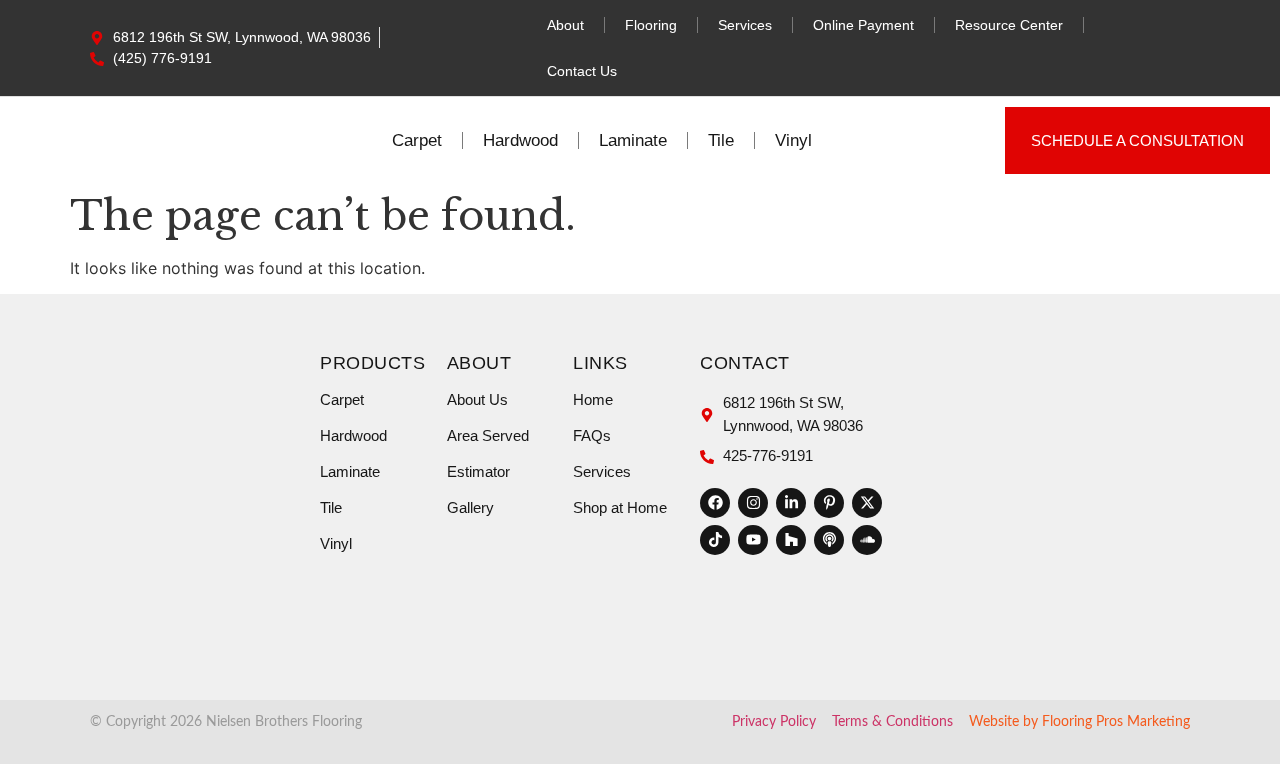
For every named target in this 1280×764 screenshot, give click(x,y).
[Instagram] (753, 503)
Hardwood (520, 140)
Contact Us (582, 71)
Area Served (488, 435)
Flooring (651, 25)
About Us (477, 399)
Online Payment (863, 25)
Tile (721, 140)
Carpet (417, 140)
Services (745, 25)
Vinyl (793, 140)
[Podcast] (829, 540)
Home (593, 399)
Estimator (478, 471)
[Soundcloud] (867, 540)
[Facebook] (715, 503)
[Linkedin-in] (791, 503)
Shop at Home (620, 507)
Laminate (633, 140)
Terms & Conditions (892, 722)
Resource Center (1009, 25)
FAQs (592, 435)
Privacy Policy (774, 722)
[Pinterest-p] (829, 503)
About (565, 25)
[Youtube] (753, 540)
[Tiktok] (715, 540)
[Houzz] (791, 540)
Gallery (470, 507)
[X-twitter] (867, 503)
